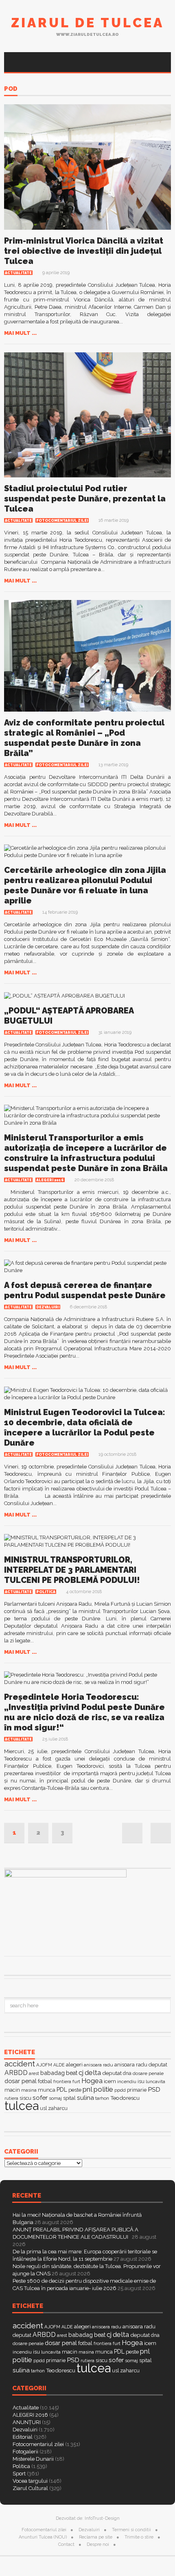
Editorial (23, 2437)
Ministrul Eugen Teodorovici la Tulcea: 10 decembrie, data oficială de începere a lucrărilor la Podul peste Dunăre (85, 1428)
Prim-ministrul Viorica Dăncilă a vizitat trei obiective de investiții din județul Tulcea (84, 251)
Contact (66, 2544)
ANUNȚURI (27, 2422)
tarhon (102, 2098)
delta (93, 2073)
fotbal (45, 2081)
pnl (87, 2089)
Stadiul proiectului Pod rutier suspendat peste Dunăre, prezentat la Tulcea (85, 499)
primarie (137, 2090)
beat (72, 2073)
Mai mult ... (20, 333)
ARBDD (16, 2073)
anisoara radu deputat (141, 2065)
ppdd (120, 2090)
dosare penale (148, 2073)
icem (110, 2081)
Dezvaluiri (48, 1307)
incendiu (127, 2081)
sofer (40, 2098)
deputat (112, 2073)
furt (76, 2081)
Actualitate (18, 273)
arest (34, 2073)
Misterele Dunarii (33, 2459)
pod (11, 89)
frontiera (62, 2082)
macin (12, 2090)
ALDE (59, 2065)
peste (75, 2090)
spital (69, 2098)
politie (103, 2089)
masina (29, 2090)
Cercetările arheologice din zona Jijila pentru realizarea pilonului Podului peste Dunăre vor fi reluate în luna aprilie (85, 885)
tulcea (22, 2106)
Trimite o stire (139, 2537)
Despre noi (98, 2544)
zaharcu (58, 2108)
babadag (52, 2073)
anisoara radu (98, 2065)
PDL (62, 2090)
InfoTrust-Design (102, 2518)
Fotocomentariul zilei (62, 521)
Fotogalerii (25, 2452)
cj (81, 2073)
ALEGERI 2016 (50, 1180)
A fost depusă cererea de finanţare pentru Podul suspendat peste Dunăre (85, 1290)
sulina (85, 2098)
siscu (25, 2098)
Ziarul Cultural (30, 2488)
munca (47, 2090)
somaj (55, 2098)
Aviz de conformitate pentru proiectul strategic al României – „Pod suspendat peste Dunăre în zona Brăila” (84, 738)
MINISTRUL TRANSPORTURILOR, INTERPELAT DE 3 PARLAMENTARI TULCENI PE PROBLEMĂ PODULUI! (72, 1570)
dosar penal (21, 2081)
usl (43, 2108)
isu (141, 2081)
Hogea (92, 2081)
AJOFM (44, 2065)
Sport (19, 2474)
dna (127, 2073)
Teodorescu (125, 2098)
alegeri (74, 2065)
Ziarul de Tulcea (87, 23)
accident (20, 2064)
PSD (154, 2089)
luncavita (155, 2081)
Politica (46, 1592)
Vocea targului (30, 2481)
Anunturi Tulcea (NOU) (43, 2537)
